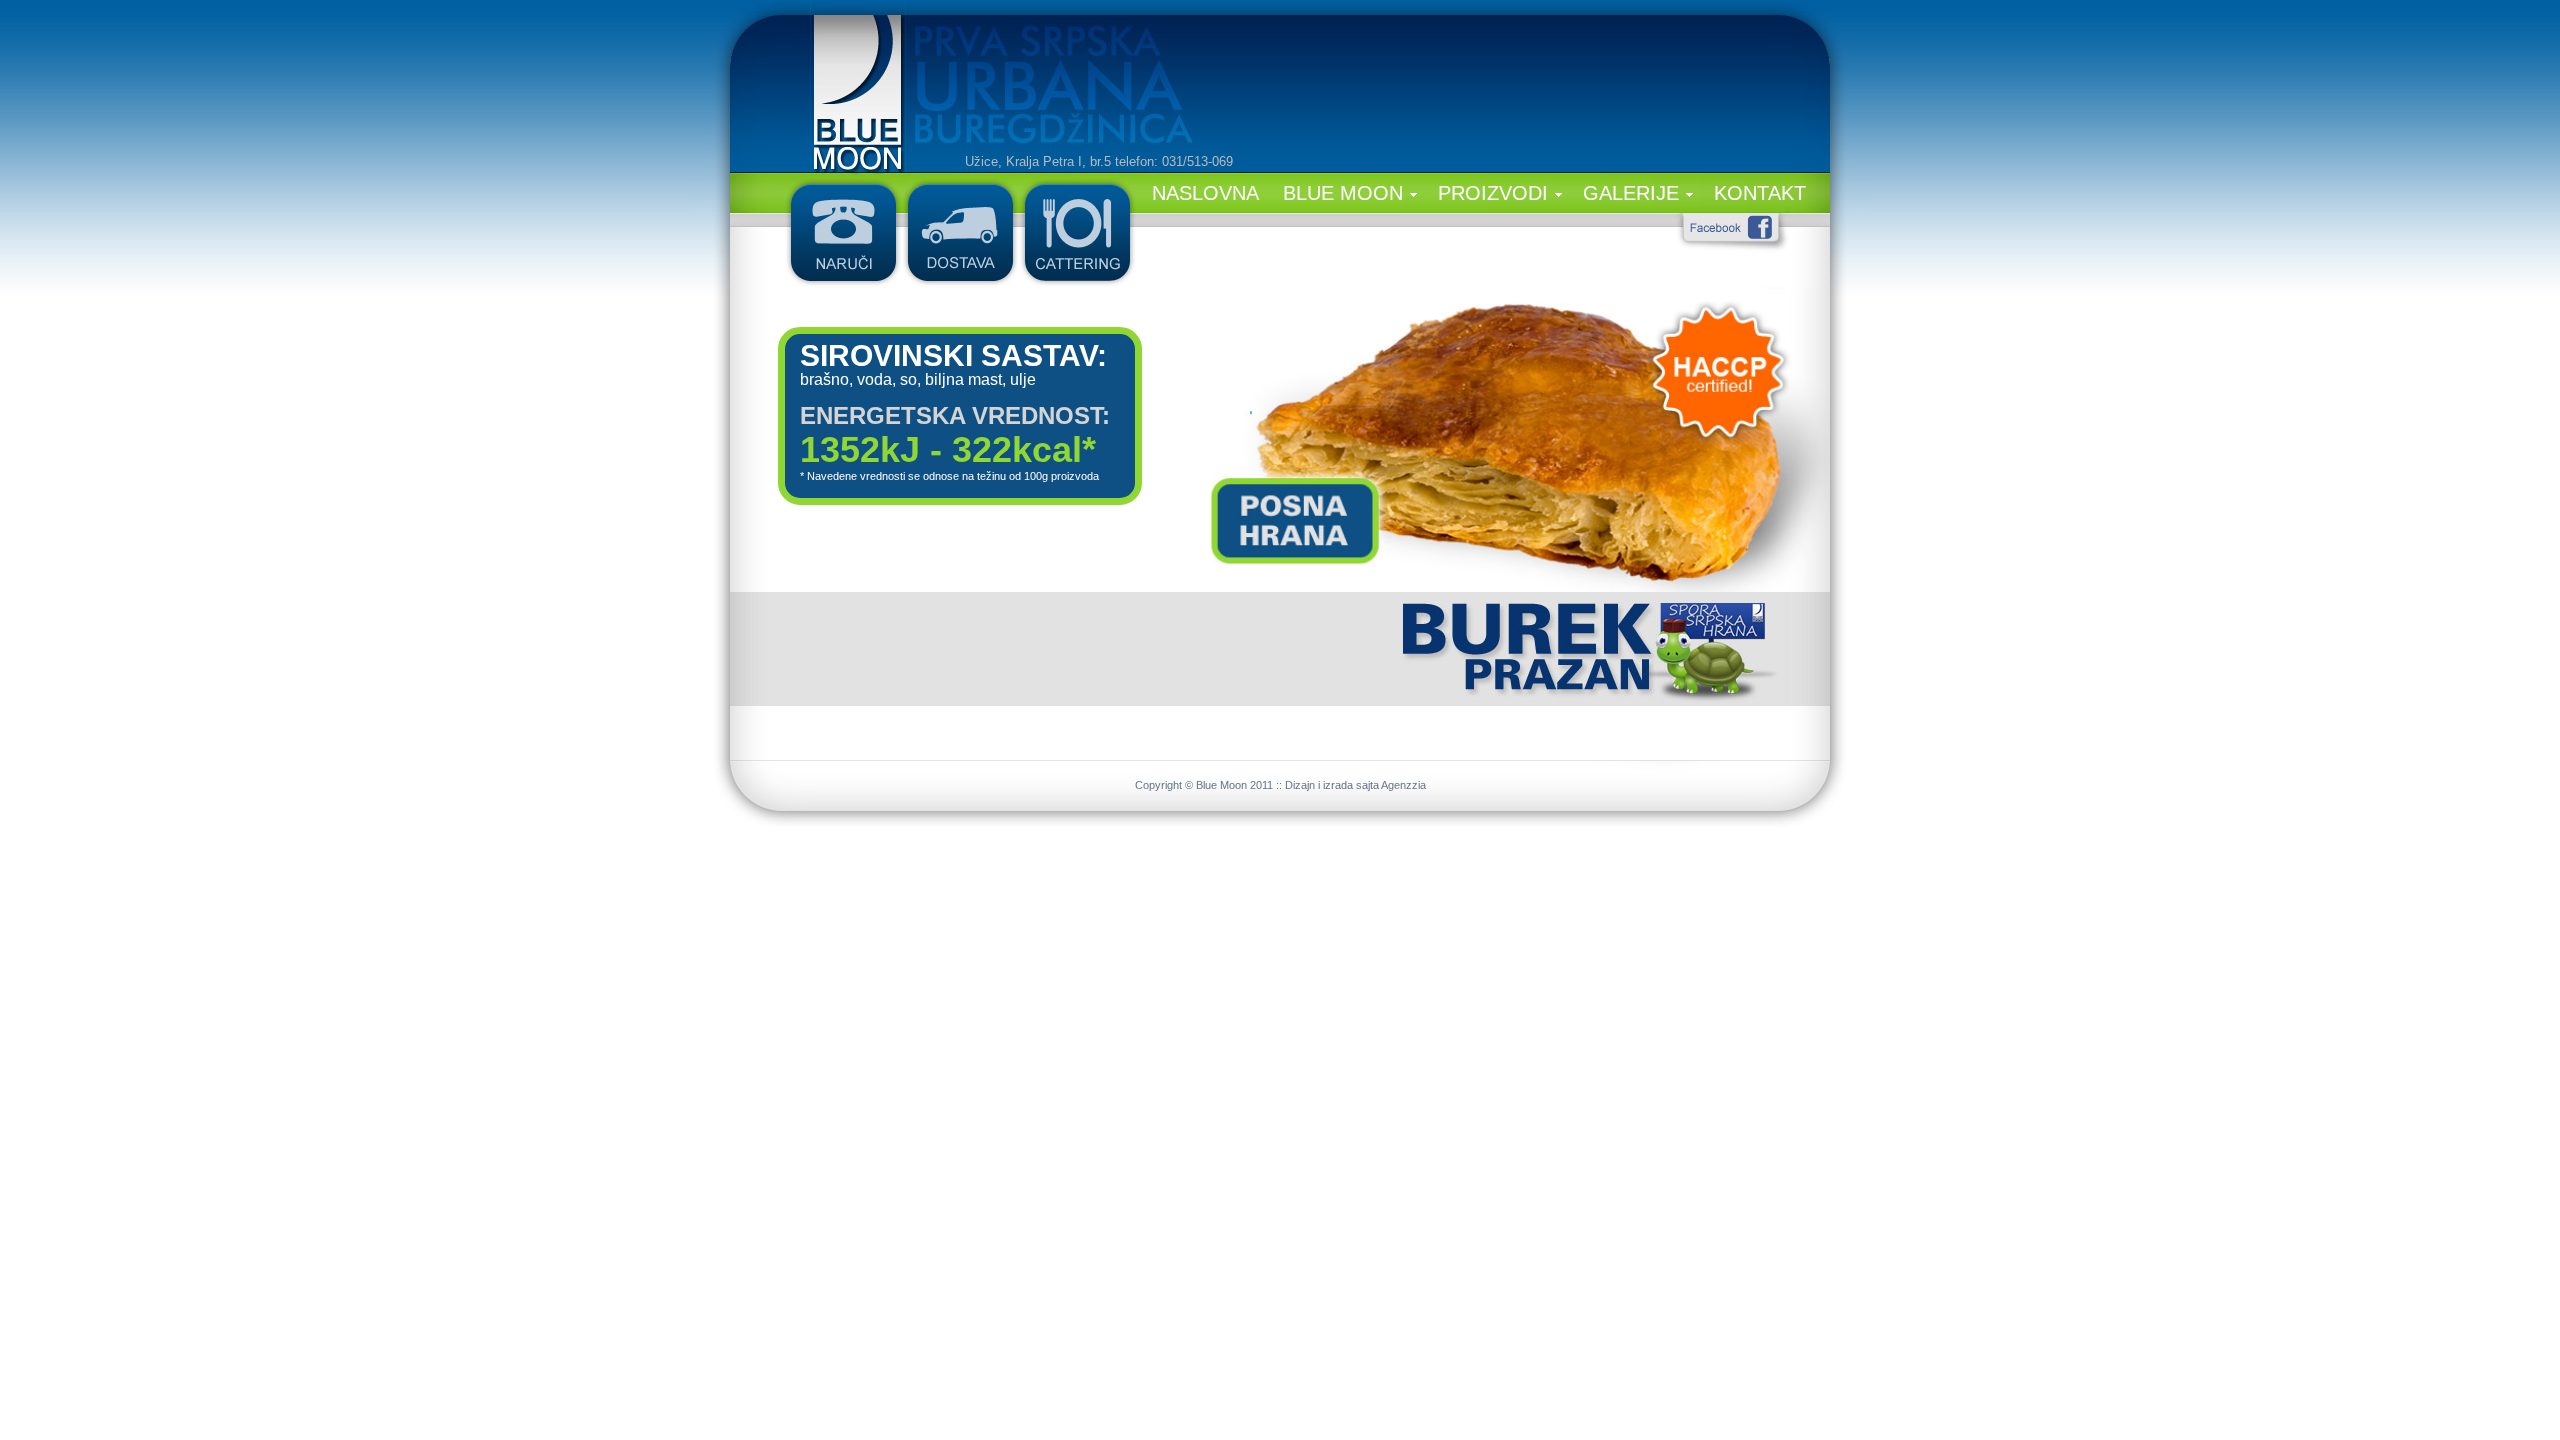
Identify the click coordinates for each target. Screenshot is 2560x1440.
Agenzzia (1403, 785)
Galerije (1631, 193)
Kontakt (1760, 193)
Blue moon (1343, 193)
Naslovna (1205, 193)
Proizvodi (1493, 193)
